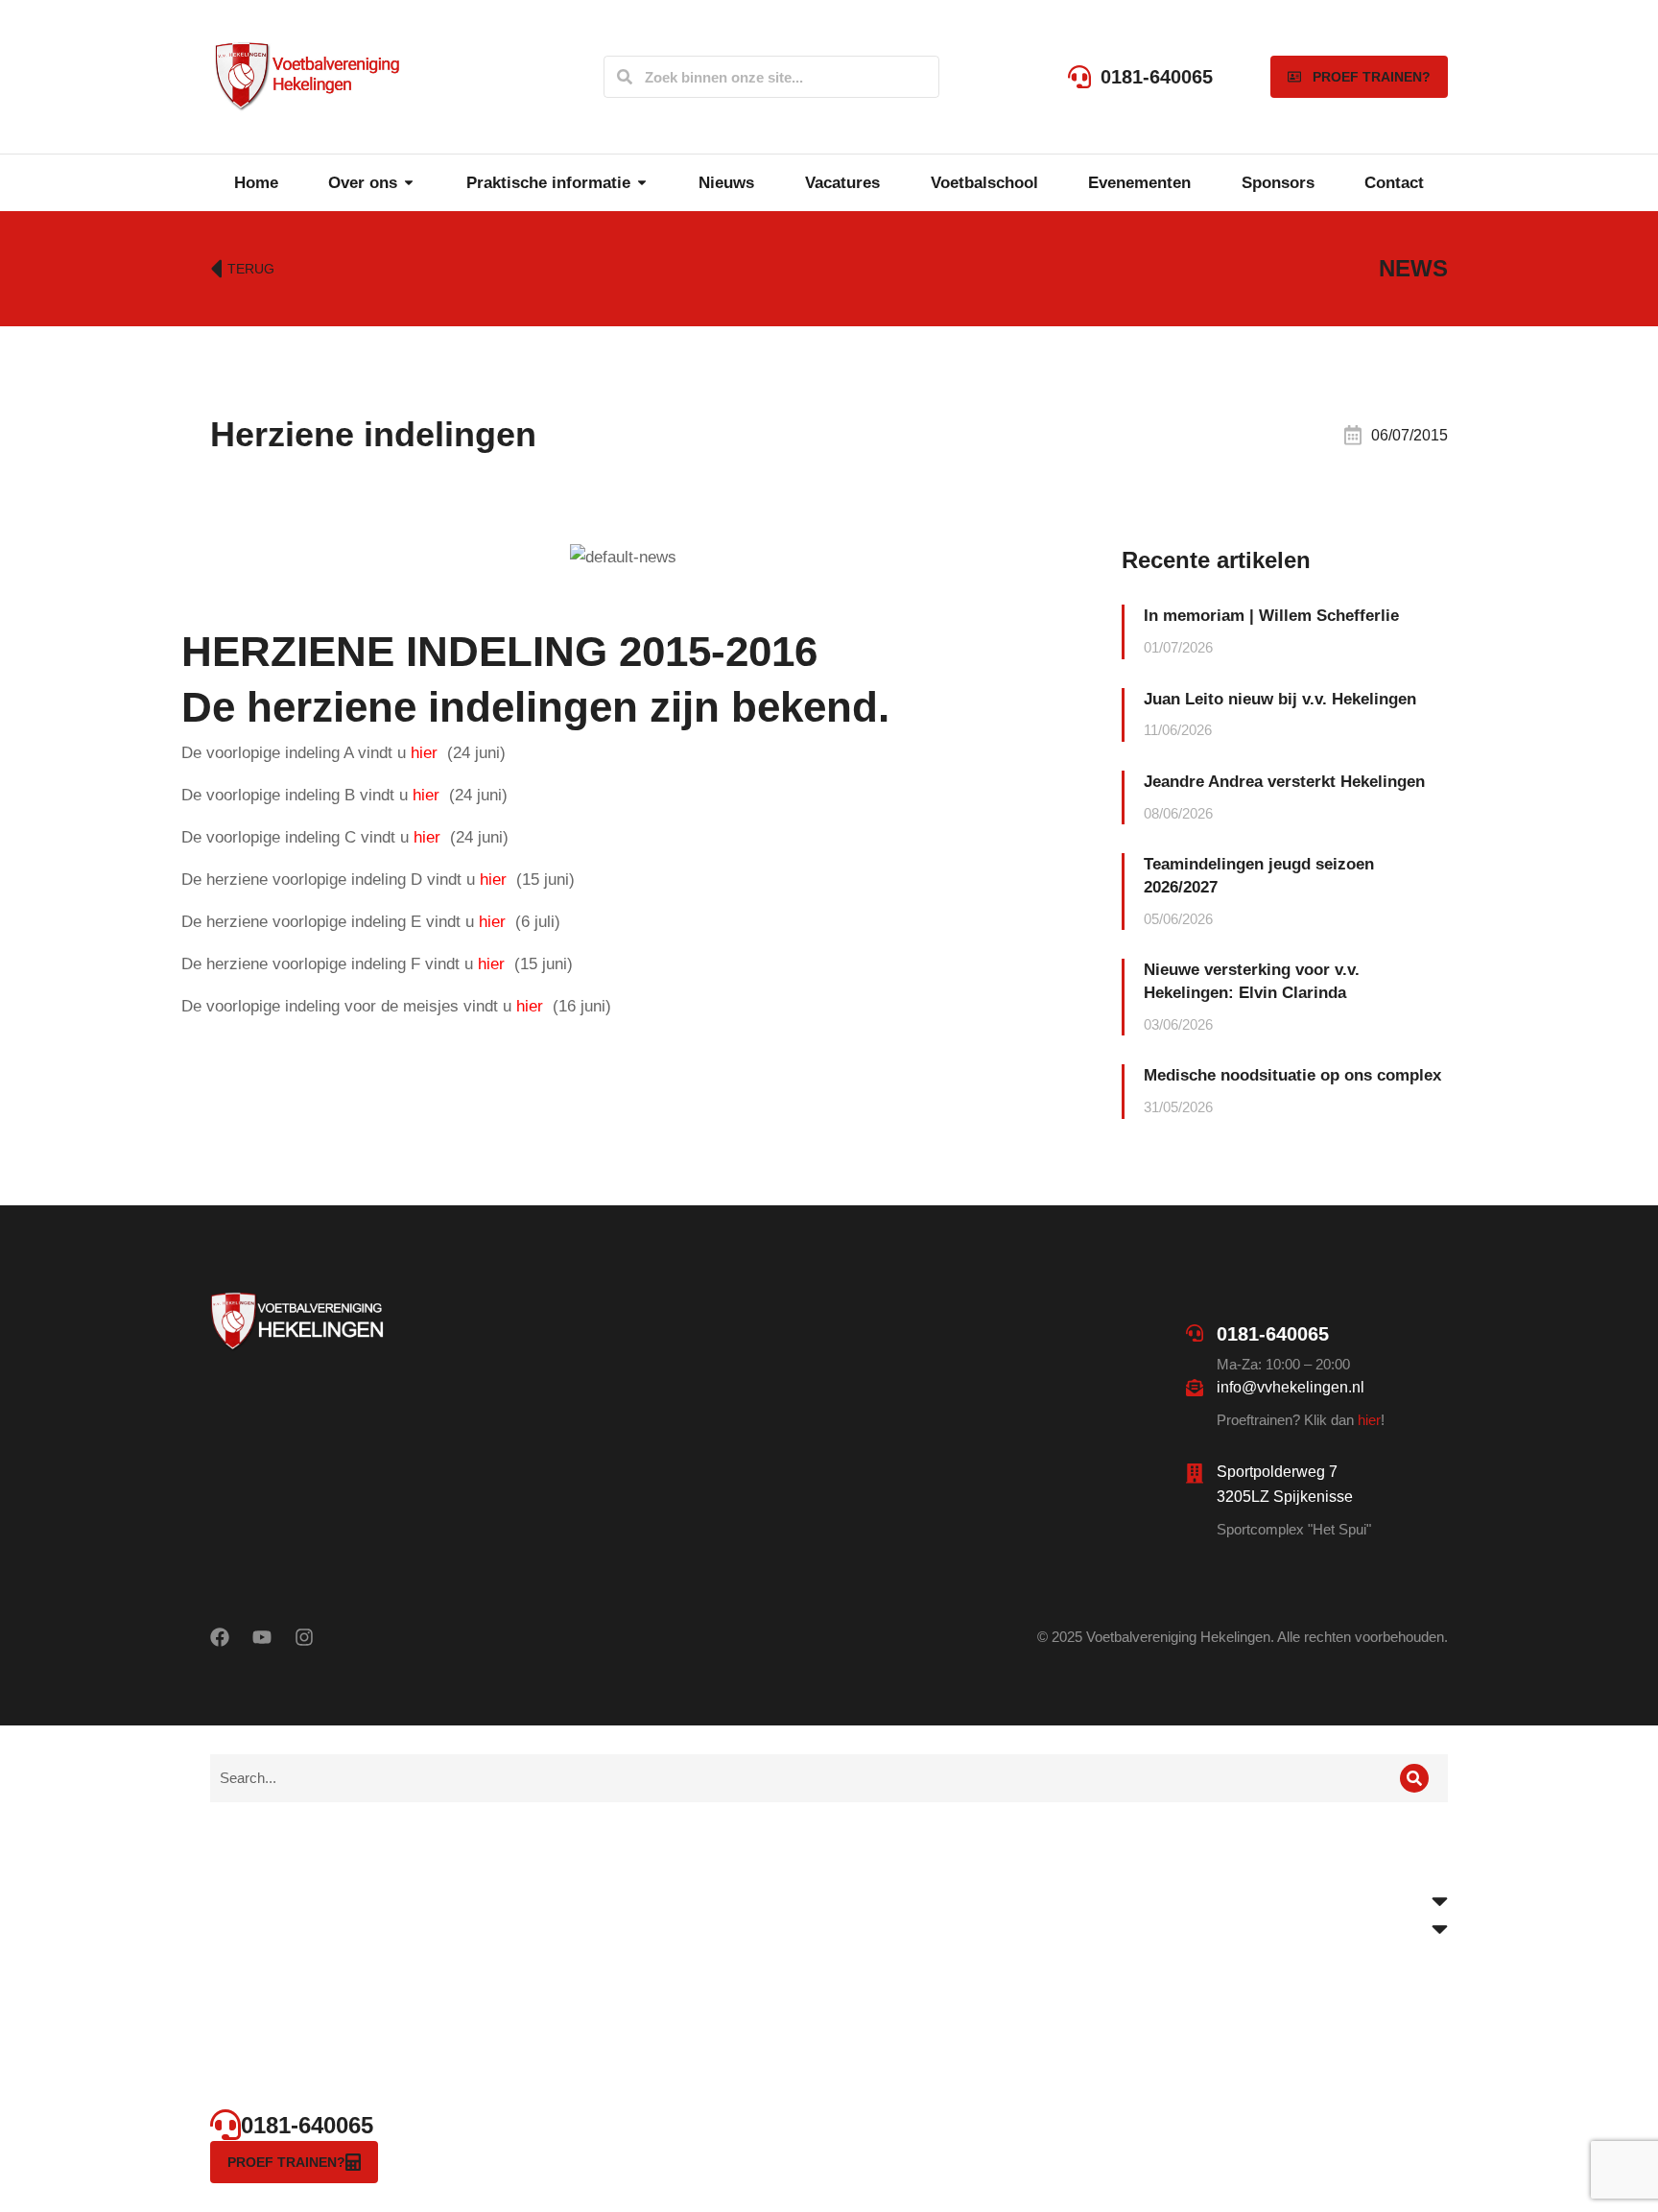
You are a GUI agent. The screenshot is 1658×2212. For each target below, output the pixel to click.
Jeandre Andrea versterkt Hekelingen (1284, 782)
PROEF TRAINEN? (1372, 77)
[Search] (625, 77)
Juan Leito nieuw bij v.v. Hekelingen (1280, 699)
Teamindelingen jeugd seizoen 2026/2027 (1259, 876)
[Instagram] (304, 1637)
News (1413, 268)
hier (1369, 1420)
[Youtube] (262, 1637)
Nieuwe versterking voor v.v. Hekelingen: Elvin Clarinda (1252, 981)
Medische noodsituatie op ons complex (1292, 1075)
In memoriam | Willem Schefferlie (1271, 616)
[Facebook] (220, 1637)
